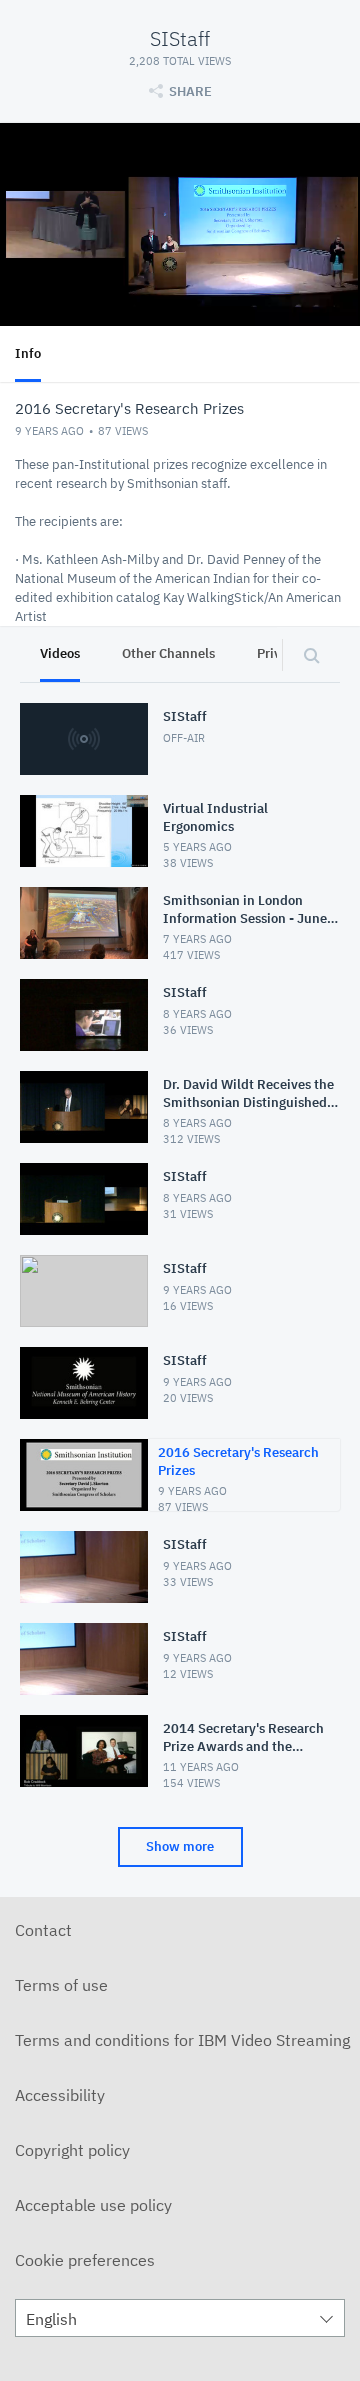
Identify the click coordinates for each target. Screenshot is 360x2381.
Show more (180, 1846)
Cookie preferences (85, 2260)
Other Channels (168, 653)
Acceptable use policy (93, 2205)
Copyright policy (72, 2150)
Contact (43, 1930)
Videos (60, 653)
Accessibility (60, 2095)
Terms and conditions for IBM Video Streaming (182, 2040)
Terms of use (61, 1985)
